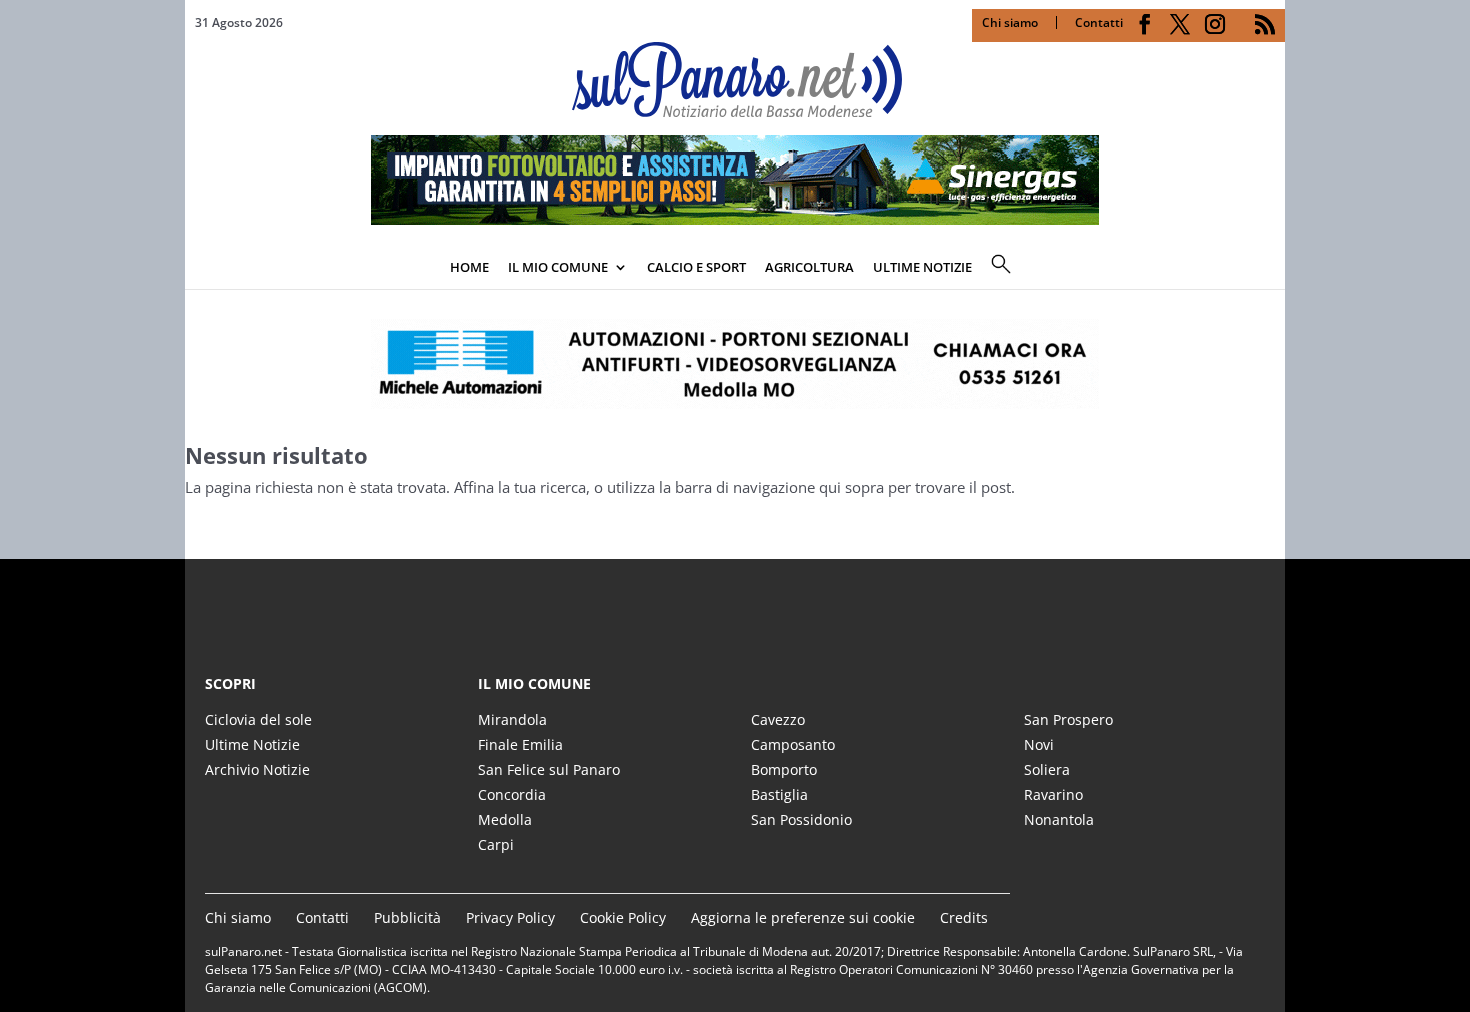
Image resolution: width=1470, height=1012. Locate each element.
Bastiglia (779, 794)
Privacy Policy (510, 917)
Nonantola (1059, 819)
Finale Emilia (520, 744)
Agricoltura (809, 267)
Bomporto (784, 769)
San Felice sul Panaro (549, 769)
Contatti (1099, 22)
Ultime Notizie (252, 744)
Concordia (512, 794)
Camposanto (793, 744)
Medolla (505, 819)
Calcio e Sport (696, 267)
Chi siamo (1010, 22)
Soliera (1047, 769)
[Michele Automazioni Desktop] (735, 364)
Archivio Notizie (257, 769)
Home (469, 267)
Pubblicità (407, 917)
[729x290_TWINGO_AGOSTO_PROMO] (735, 219)
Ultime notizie (922, 267)
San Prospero (1068, 719)
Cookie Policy (623, 917)
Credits (964, 917)
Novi (1039, 744)
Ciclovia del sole (258, 719)
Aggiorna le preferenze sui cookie (803, 917)
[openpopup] (1270, 269)
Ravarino (1053, 794)
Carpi (496, 844)
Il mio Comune (558, 267)
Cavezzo (778, 719)
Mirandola (512, 719)
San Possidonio (801, 819)
